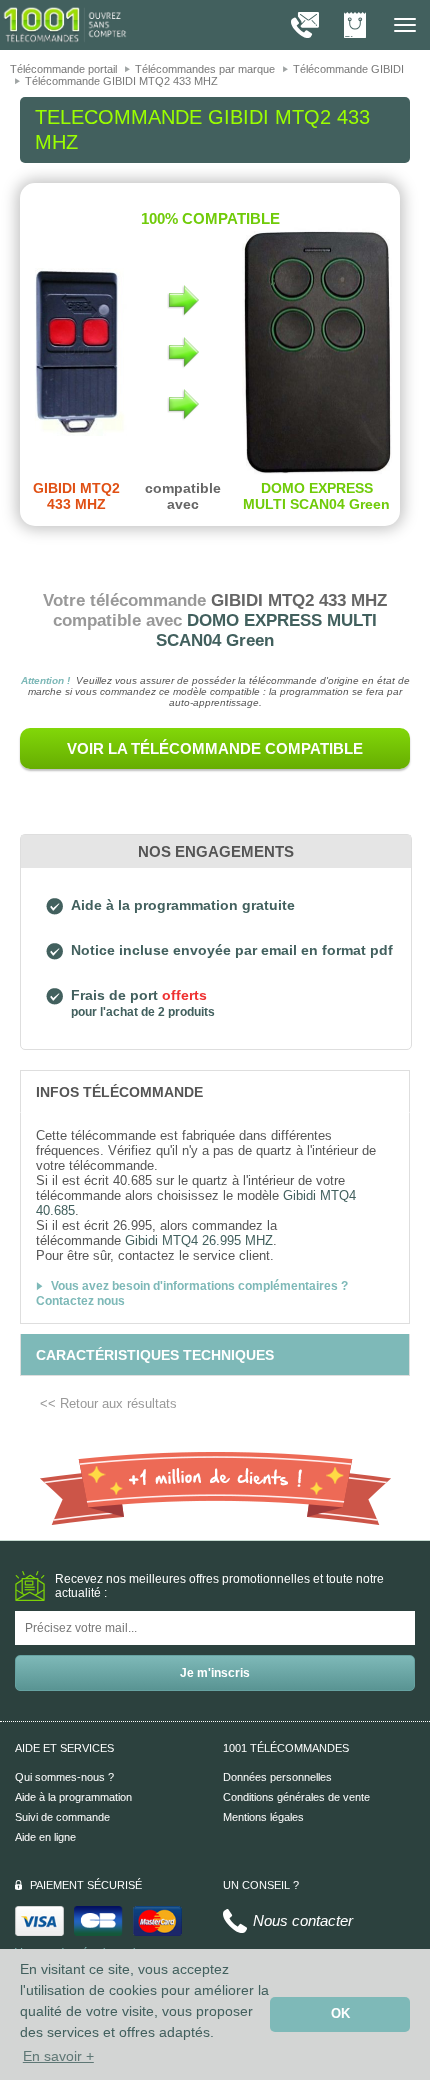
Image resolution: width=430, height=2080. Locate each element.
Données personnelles (277, 1777)
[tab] (215, 1091)
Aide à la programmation (73, 1797)
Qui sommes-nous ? (64, 1777)
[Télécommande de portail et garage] (65, 24)
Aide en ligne (45, 1837)
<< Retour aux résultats (108, 1403)
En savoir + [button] (58, 2056)
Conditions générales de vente (296, 1797)
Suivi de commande (62, 1817)
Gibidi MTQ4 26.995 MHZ (199, 1240)
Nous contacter (303, 1920)
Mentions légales (263, 1817)
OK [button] (340, 2014)
